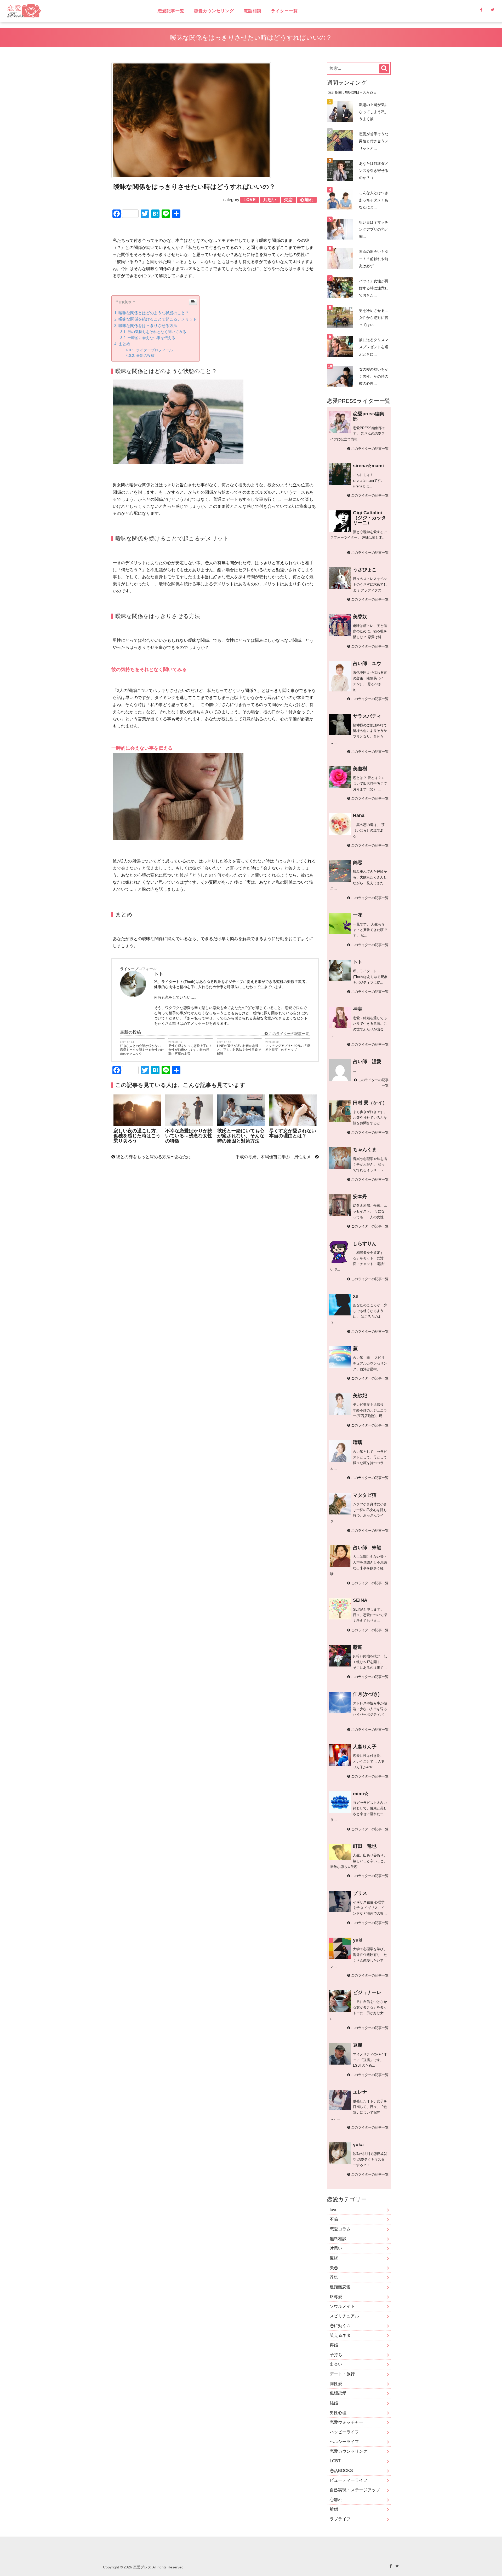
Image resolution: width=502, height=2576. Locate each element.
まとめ (124, 344)
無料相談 (338, 2239)
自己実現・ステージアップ (355, 2490)
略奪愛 (336, 2297)
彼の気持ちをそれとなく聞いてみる (157, 332)
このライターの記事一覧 (288, 1034)
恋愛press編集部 (369, 416)
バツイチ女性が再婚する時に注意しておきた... (374, 288)
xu (356, 1296)
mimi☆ (361, 1794)
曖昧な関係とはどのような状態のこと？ (154, 313)
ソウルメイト (342, 2306)
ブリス (360, 1893)
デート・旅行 (342, 2374)
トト (358, 962)
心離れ (336, 2500)
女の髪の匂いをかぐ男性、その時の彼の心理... (374, 376)
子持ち (336, 2355)
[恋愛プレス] (69, 11)
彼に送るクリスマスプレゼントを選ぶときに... (374, 347)
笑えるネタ (340, 2335)
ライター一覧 (284, 11)
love (334, 2210)
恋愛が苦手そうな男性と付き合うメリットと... (374, 141)
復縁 (334, 2258)
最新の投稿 (145, 356)
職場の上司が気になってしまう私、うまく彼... (374, 112)
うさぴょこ (365, 570)
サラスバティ (367, 716)
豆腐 (358, 2045)
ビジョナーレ (367, 1992)
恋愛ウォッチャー (346, 2422)
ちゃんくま (365, 1150)
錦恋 (358, 862)
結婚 (334, 2403)
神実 (358, 1009)
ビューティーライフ (349, 2480)
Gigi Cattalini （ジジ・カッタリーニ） (369, 518)
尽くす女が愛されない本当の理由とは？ (293, 1133)
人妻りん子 (365, 1747)
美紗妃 (360, 1396)
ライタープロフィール (155, 350)
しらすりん (365, 1244)
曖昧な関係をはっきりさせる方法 (148, 326)
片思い (336, 2248)
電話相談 (253, 11)
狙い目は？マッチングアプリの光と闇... (374, 229)
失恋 (334, 2268)
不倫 (334, 2219)
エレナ (360, 2092)
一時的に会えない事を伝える (151, 338)
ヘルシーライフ (344, 2442)
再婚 (334, 2345)
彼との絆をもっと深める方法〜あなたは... (155, 1157)
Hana (359, 815)
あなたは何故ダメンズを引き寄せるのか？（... (374, 171)
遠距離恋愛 (340, 2287)
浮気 (334, 2277)
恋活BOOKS (341, 2471)
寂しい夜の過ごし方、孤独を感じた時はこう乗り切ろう (137, 1136)
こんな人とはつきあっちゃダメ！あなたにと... (374, 200)
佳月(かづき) (366, 1694)
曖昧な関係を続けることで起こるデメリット (158, 319)
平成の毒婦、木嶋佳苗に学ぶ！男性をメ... (275, 1157)
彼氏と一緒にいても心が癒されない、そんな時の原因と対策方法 (241, 1136)
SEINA (360, 1600)
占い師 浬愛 (367, 1062)
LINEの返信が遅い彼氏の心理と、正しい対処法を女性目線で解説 (239, 1050)
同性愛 (336, 2384)
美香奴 (360, 617)
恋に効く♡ (340, 2326)
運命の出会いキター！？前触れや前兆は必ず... (374, 259)
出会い (336, 2364)
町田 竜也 (365, 1846)
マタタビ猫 (365, 1495)
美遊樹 (360, 769)
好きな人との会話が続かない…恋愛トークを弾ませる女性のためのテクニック (142, 1050)
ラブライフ (340, 2519)
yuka (358, 2145)
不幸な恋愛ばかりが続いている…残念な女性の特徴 (189, 1136)
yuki (358, 1940)
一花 (358, 915)
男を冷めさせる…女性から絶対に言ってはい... (374, 318)
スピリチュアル (344, 2316)
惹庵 (358, 1647)
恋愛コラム (340, 2229)
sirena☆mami (368, 466)
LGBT (335, 2461)
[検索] (384, 69)
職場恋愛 (338, 2393)
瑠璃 (358, 1442)
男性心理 (338, 2413)
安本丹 (360, 1197)
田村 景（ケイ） (370, 1103)
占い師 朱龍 (367, 1548)
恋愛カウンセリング (214, 11)
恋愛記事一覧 (171, 11)
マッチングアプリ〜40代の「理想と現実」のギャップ (288, 1048)
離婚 (334, 2509)
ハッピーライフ (344, 2432)
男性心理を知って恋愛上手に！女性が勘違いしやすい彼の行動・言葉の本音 (190, 1050)
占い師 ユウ (367, 663)
